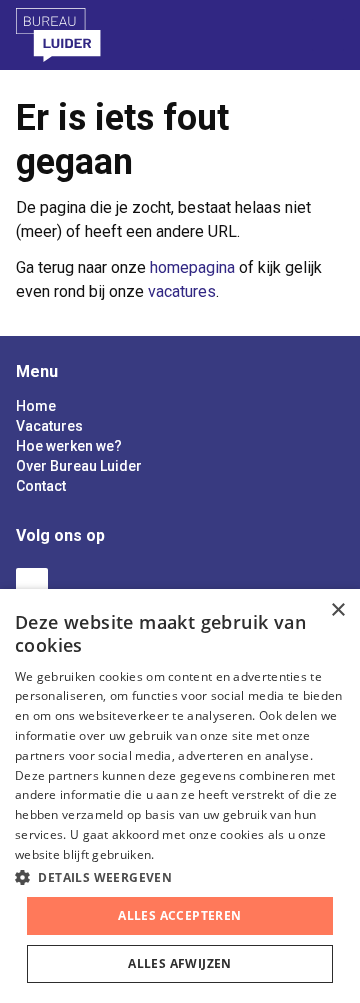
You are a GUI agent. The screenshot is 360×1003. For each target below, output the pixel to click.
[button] (180, 877)
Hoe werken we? (69, 446)
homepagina (192, 267)
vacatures (182, 291)
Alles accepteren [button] (179, 915)
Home (36, 406)
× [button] (337, 610)
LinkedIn (32, 584)
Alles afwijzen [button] (180, 963)
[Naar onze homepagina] (84, 35)
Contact (41, 486)
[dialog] (180, 796)
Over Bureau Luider (79, 466)
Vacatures (49, 426)
